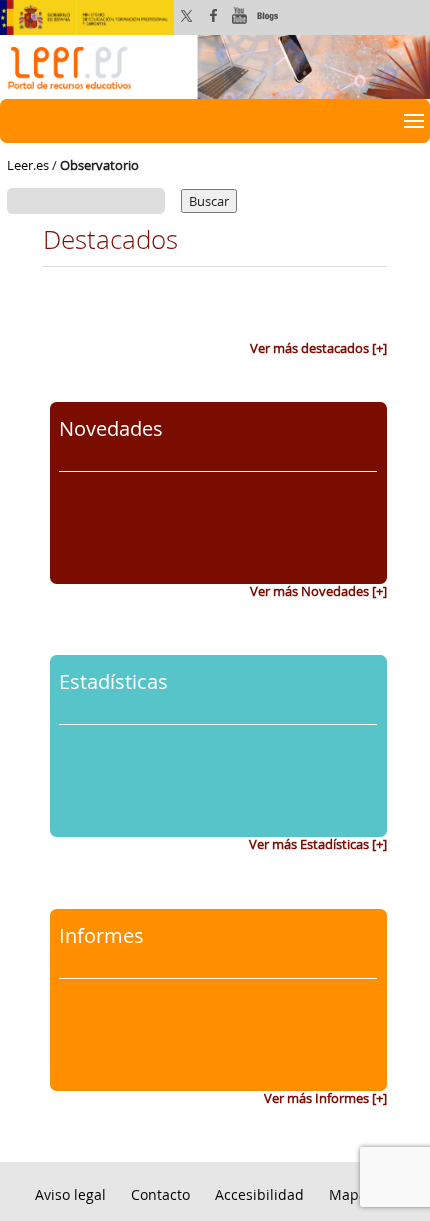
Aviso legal (70, 1194)
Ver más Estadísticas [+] (318, 844)
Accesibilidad (259, 1194)
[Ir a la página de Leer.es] (215, 65)
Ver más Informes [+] (325, 1098)
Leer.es (28, 165)
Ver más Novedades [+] (318, 591)
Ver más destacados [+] (318, 348)
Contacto (160, 1194)
